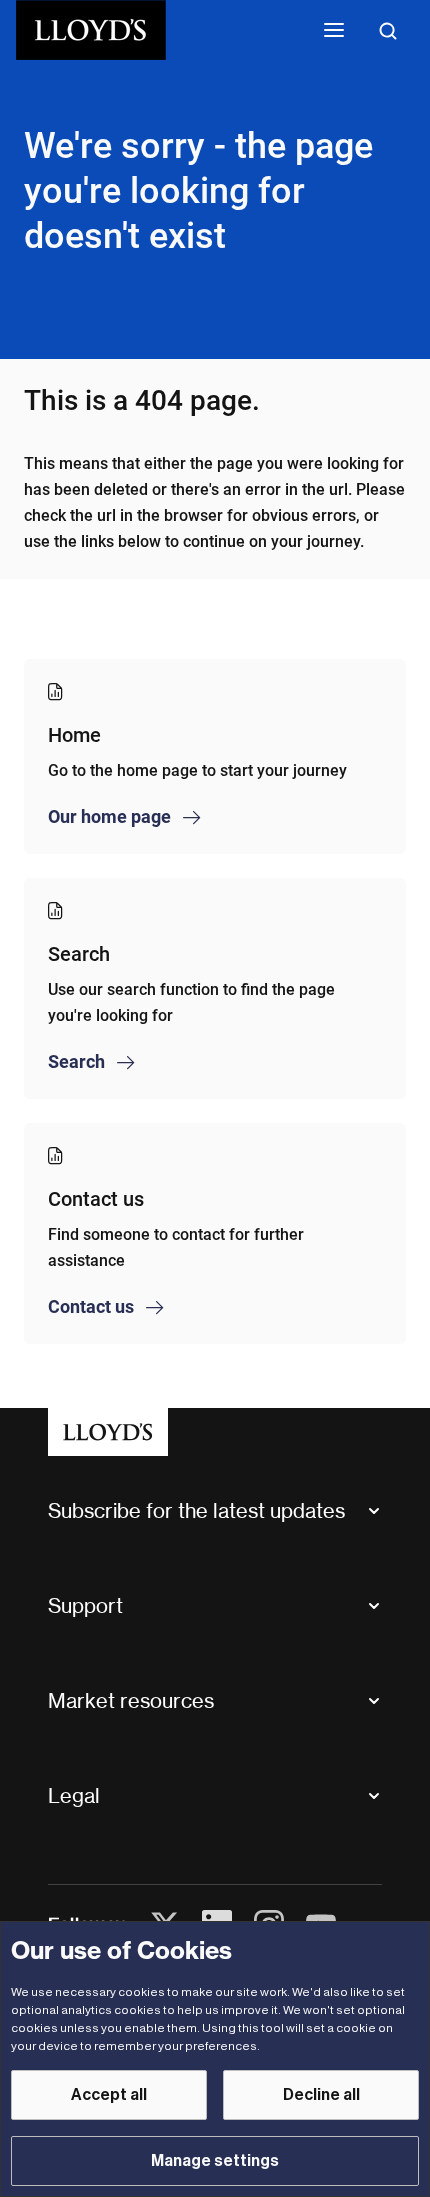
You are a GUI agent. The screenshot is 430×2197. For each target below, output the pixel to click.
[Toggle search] (388, 30)
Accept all (109, 2095)
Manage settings (215, 2161)
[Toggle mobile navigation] (334, 30)
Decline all (321, 2095)
